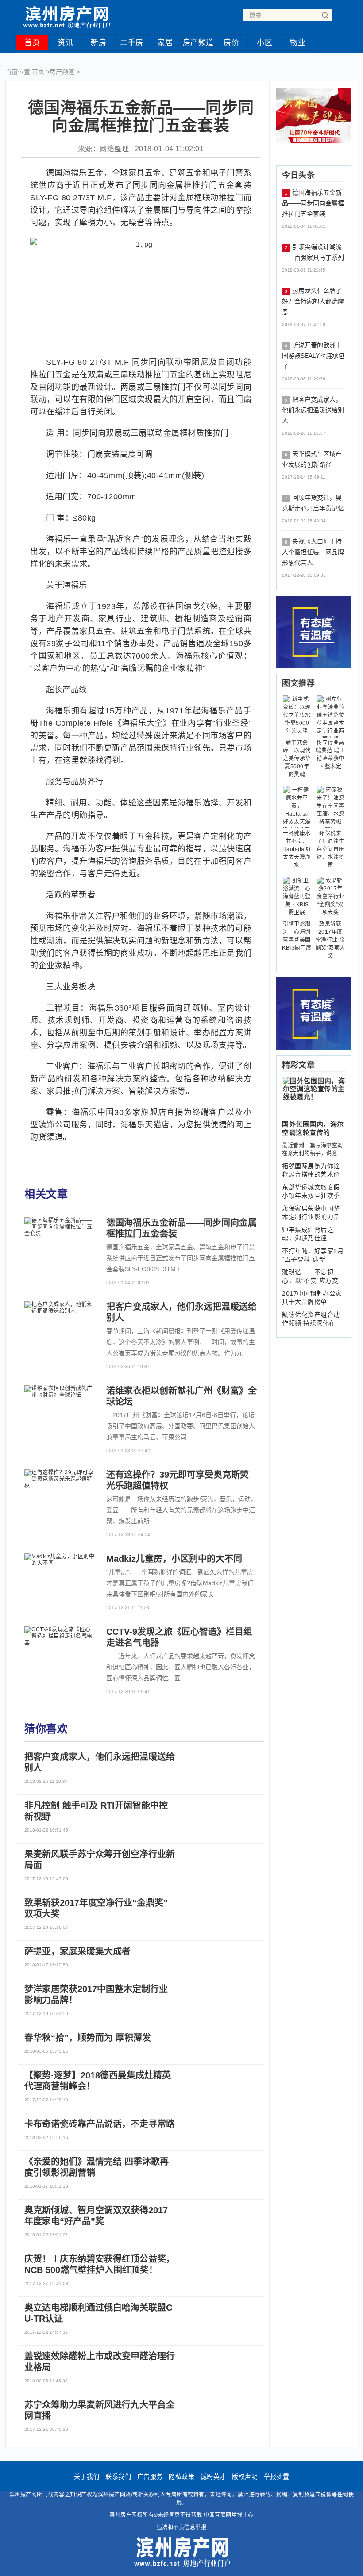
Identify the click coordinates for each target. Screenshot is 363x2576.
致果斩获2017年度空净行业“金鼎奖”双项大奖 (330, 940)
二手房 (132, 43)
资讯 (65, 43)
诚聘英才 (213, 2476)
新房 (98, 43)
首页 (32, 43)
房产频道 (198, 43)
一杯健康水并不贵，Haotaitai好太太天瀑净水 (297, 849)
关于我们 (87, 2476)
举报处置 (277, 2476)
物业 (298, 43)
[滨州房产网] (66, 14)
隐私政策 (181, 2476)
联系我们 (118, 2476)
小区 (265, 43)
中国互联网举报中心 (229, 2515)
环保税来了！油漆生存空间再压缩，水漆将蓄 (330, 849)
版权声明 (245, 2476)
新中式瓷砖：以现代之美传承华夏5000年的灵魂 (297, 759)
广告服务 (150, 2476)
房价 (231, 43)
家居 (165, 43)
